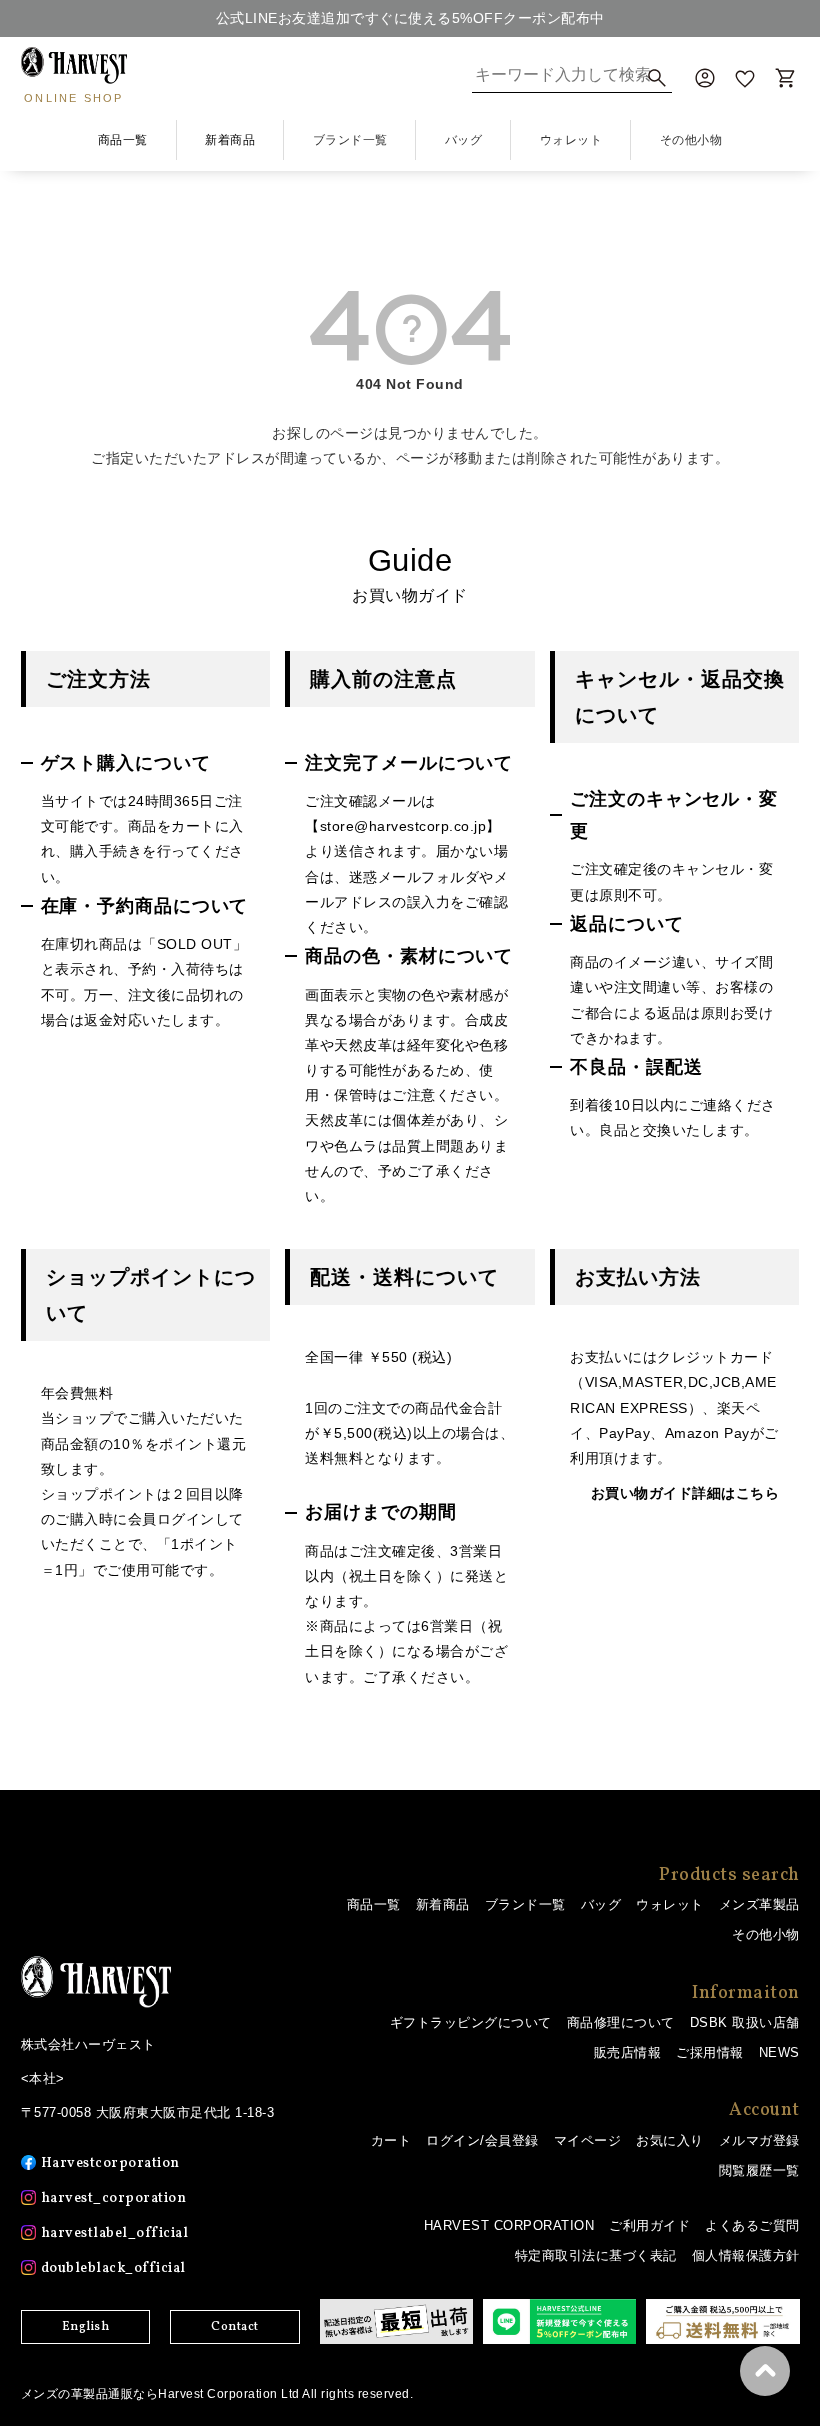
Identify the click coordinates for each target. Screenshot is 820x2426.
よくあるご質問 (752, 2225)
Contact (235, 2327)
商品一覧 (123, 140)
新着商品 (230, 140)
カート (391, 2140)
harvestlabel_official (115, 2233)
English (86, 2327)
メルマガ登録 (759, 2140)
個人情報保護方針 (746, 2255)
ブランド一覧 (525, 1904)
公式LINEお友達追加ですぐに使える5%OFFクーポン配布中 (410, 18)
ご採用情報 (710, 2052)
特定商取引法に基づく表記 (596, 2255)
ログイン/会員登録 (482, 2140)
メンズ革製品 (759, 1904)
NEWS (779, 2052)
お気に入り (670, 2140)
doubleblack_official (113, 2268)
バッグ (601, 1904)
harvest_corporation (114, 2198)
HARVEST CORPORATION (509, 2225)
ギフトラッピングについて (471, 2022)
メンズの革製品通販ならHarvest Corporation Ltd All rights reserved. (217, 2394)
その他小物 (766, 1934)
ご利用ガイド (649, 2225)
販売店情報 (628, 2052)
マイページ (588, 2140)
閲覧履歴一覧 (759, 2170)
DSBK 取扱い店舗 (745, 2022)
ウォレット (670, 1904)
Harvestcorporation (110, 2163)
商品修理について (621, 2022)
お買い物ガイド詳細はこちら (685, 1493)
